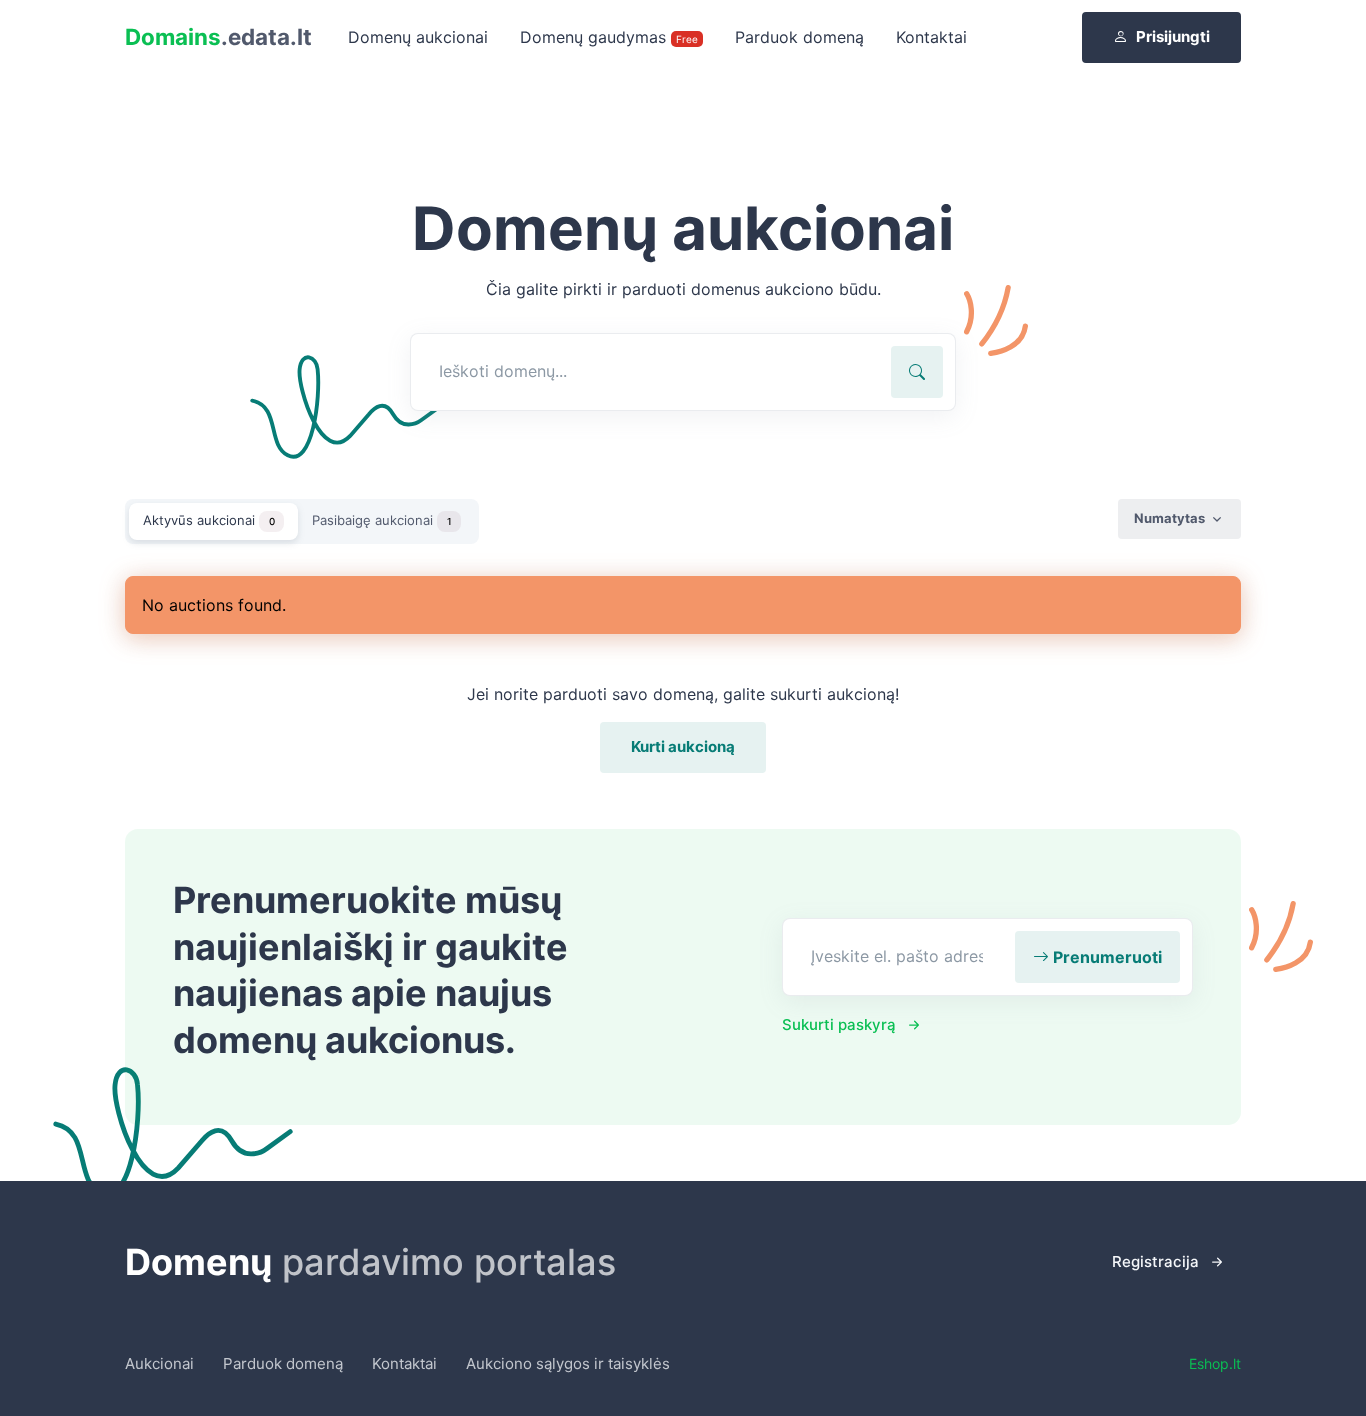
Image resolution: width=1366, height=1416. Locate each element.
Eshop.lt (1215, 1363)
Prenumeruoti (1105, 957)
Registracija (1155, 1261)
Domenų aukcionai (418, 37)
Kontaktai (931, 37)
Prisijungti (1173, 36)
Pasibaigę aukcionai (382, 520)
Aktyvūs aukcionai (209, 520)
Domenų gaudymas (609, 37)
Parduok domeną (799, 37)
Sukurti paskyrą (839, 1024)
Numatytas (1169, 518)
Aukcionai (159, 1363)
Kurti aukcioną (683, 746)
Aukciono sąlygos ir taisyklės (568, 1363)
